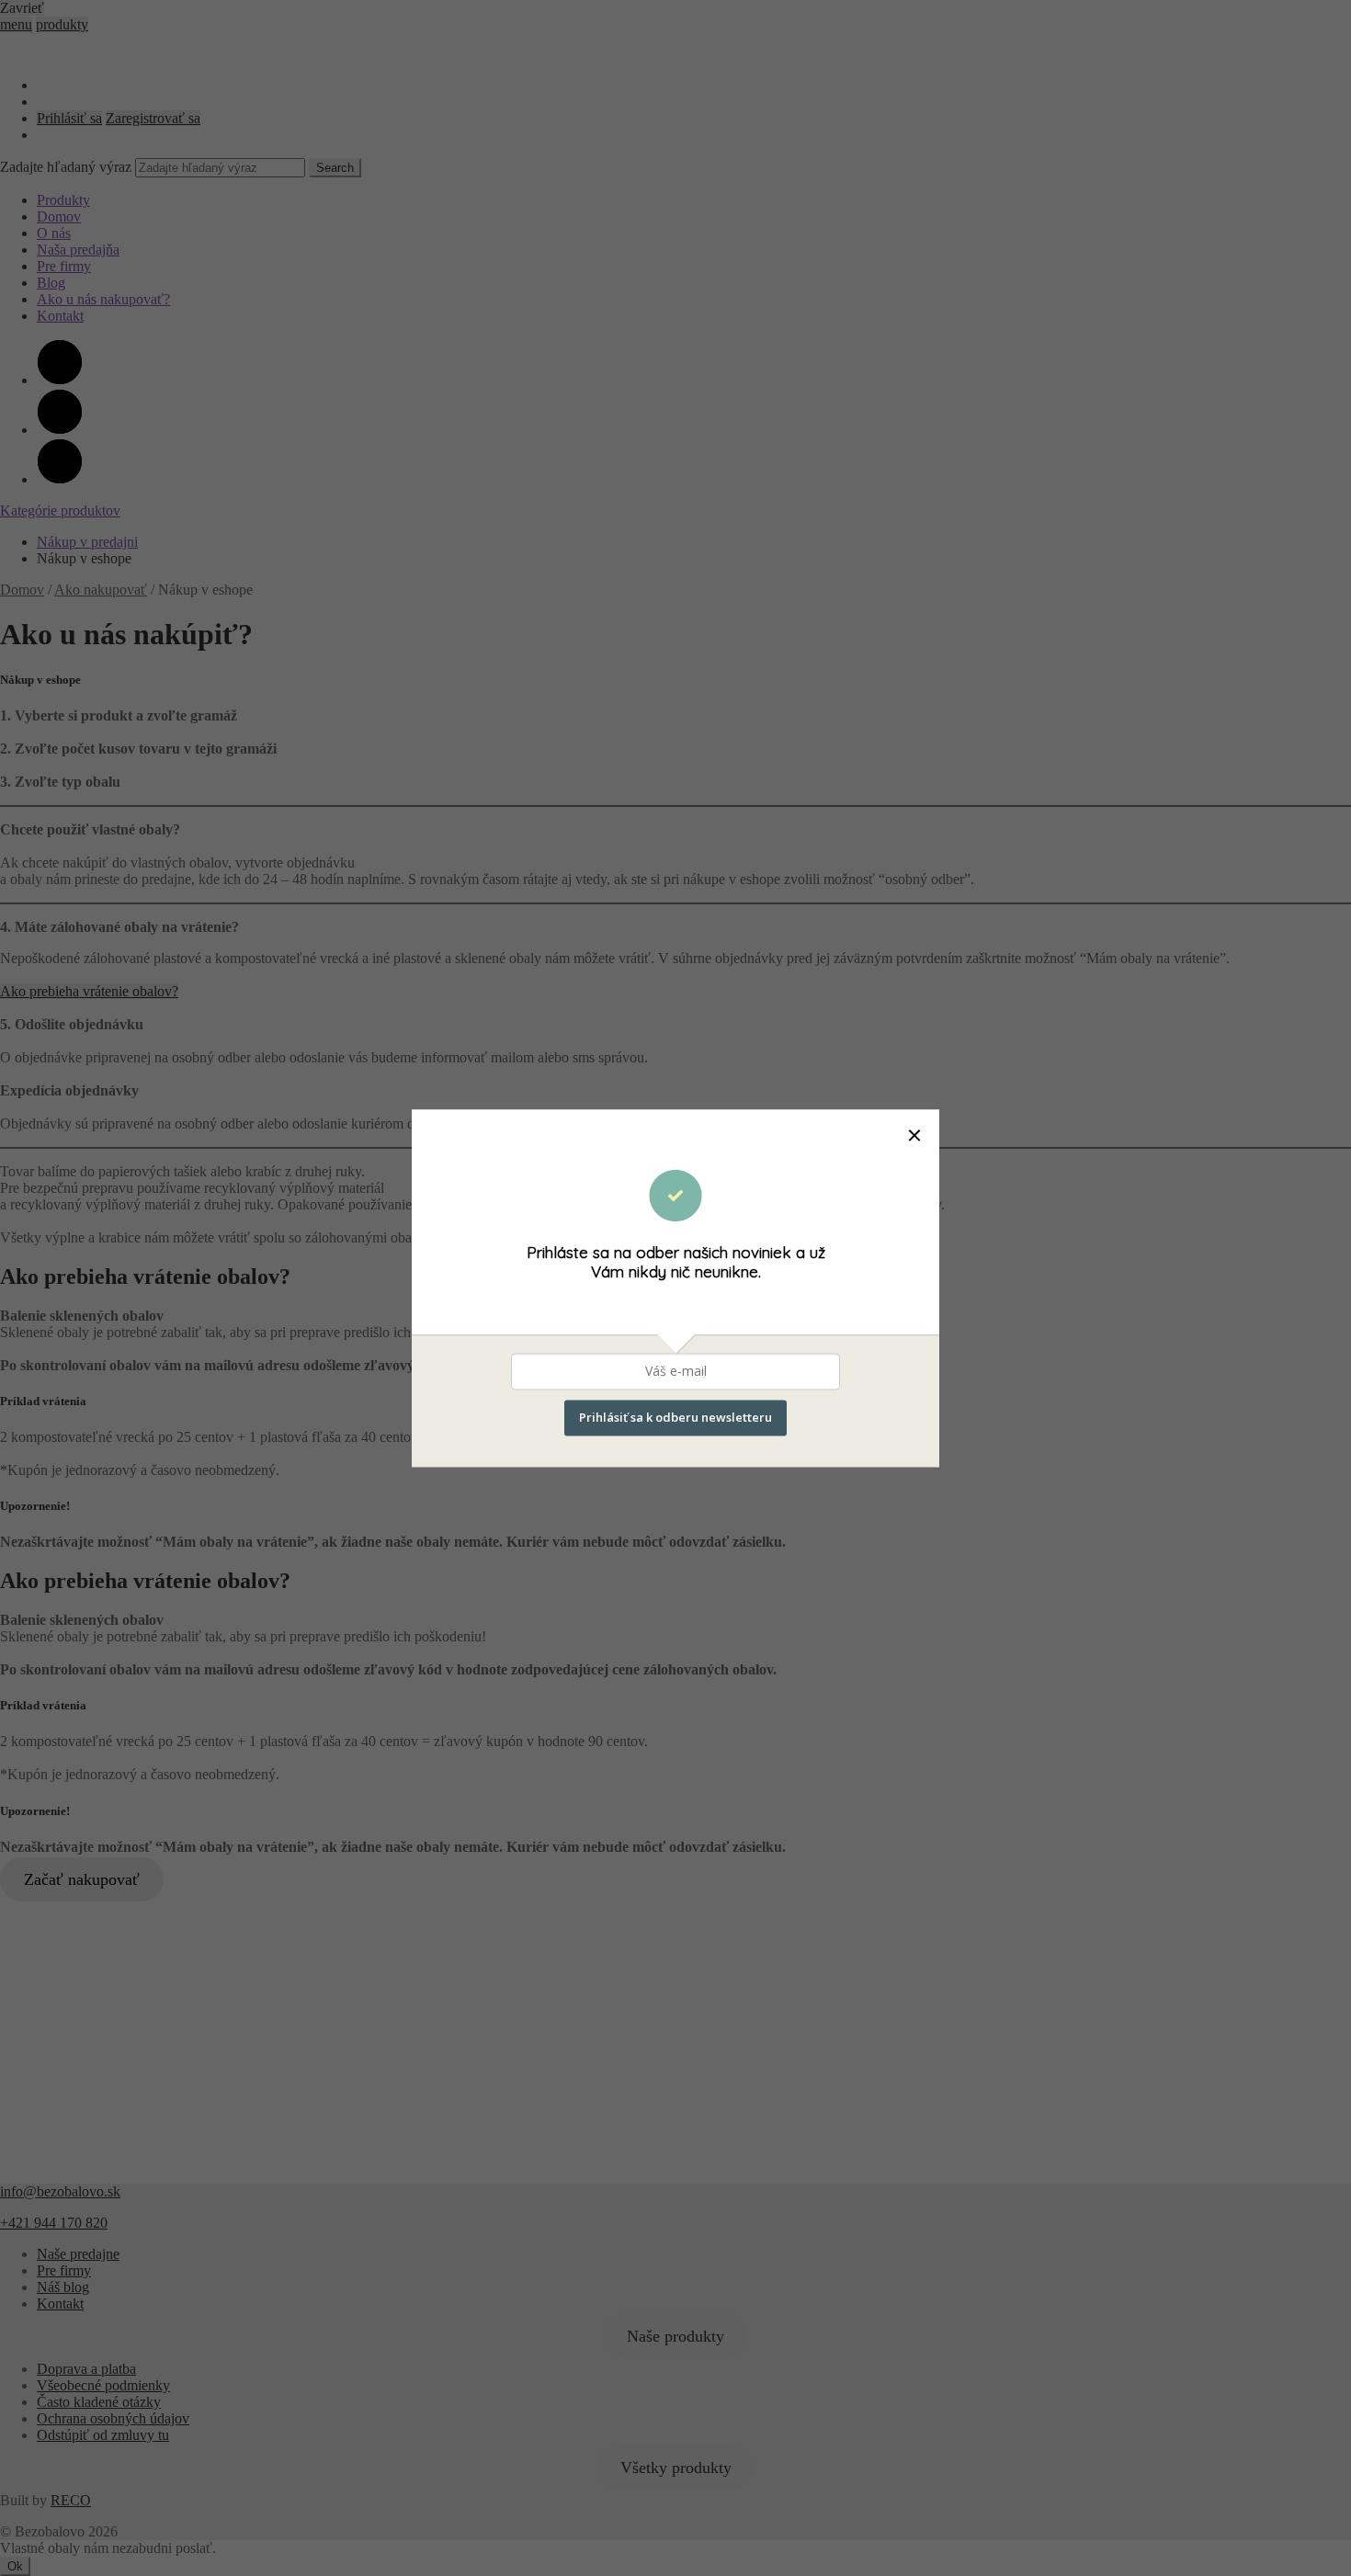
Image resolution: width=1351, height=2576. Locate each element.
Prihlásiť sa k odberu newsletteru (675, 1417)
